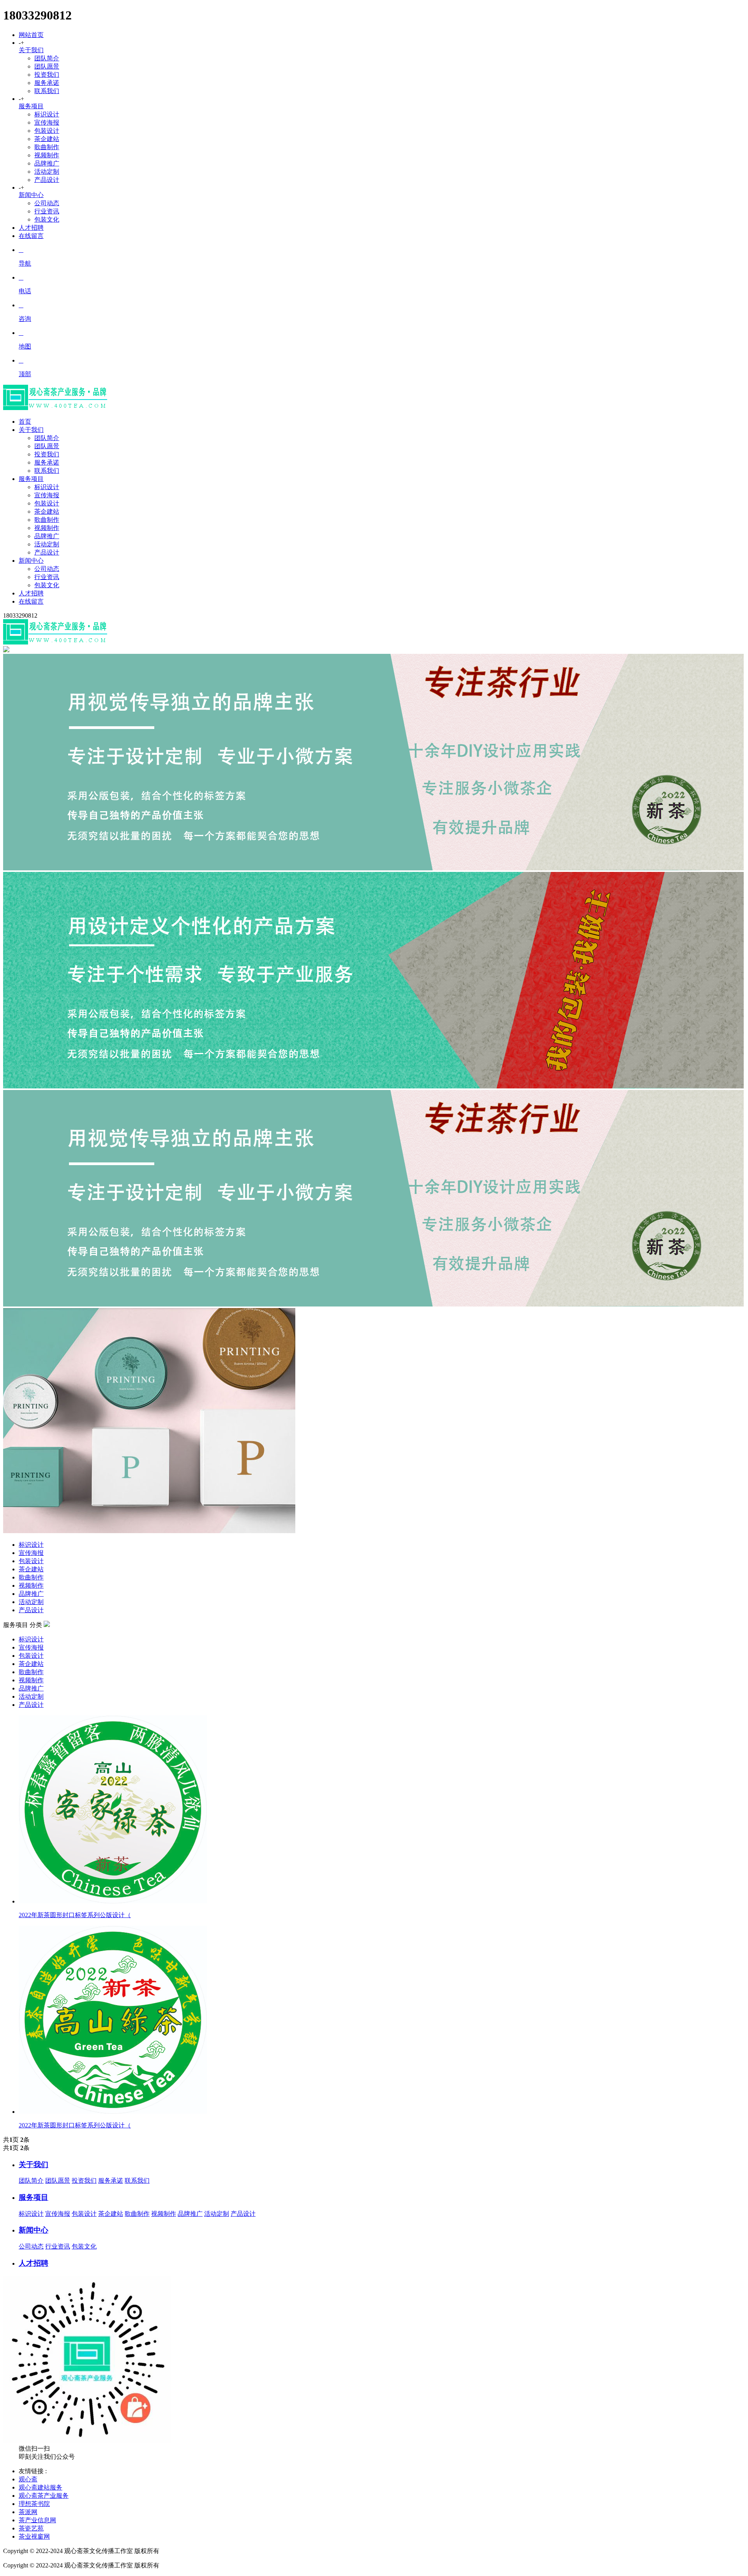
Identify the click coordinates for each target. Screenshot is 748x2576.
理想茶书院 (34, 2504)
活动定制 (47, 172)
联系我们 (47, 91)
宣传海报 (47, 122)
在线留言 (31, 236)
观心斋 (28, 2479)
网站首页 (31, 35)
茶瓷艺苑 (31, 2528)
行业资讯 (47, 211)
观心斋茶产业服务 (44, 2496)
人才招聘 (31, 228)
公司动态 (47, 203)
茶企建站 (47, 139)
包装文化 (47, 219)
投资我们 (47, 75)
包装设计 (47, 131)
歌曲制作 (47, 147)
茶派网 (28, 2512)
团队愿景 (47, 66)
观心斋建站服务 (41, 2487)
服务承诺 (47, 83)
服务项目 (31, 106)
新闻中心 (31, 195)
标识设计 (47, 114)
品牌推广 (47, 163)
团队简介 (47, 58)
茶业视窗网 (34, 2536)
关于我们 (31, 50)
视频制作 (47, 155)
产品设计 (47, 180)
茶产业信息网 (37, 2520)
